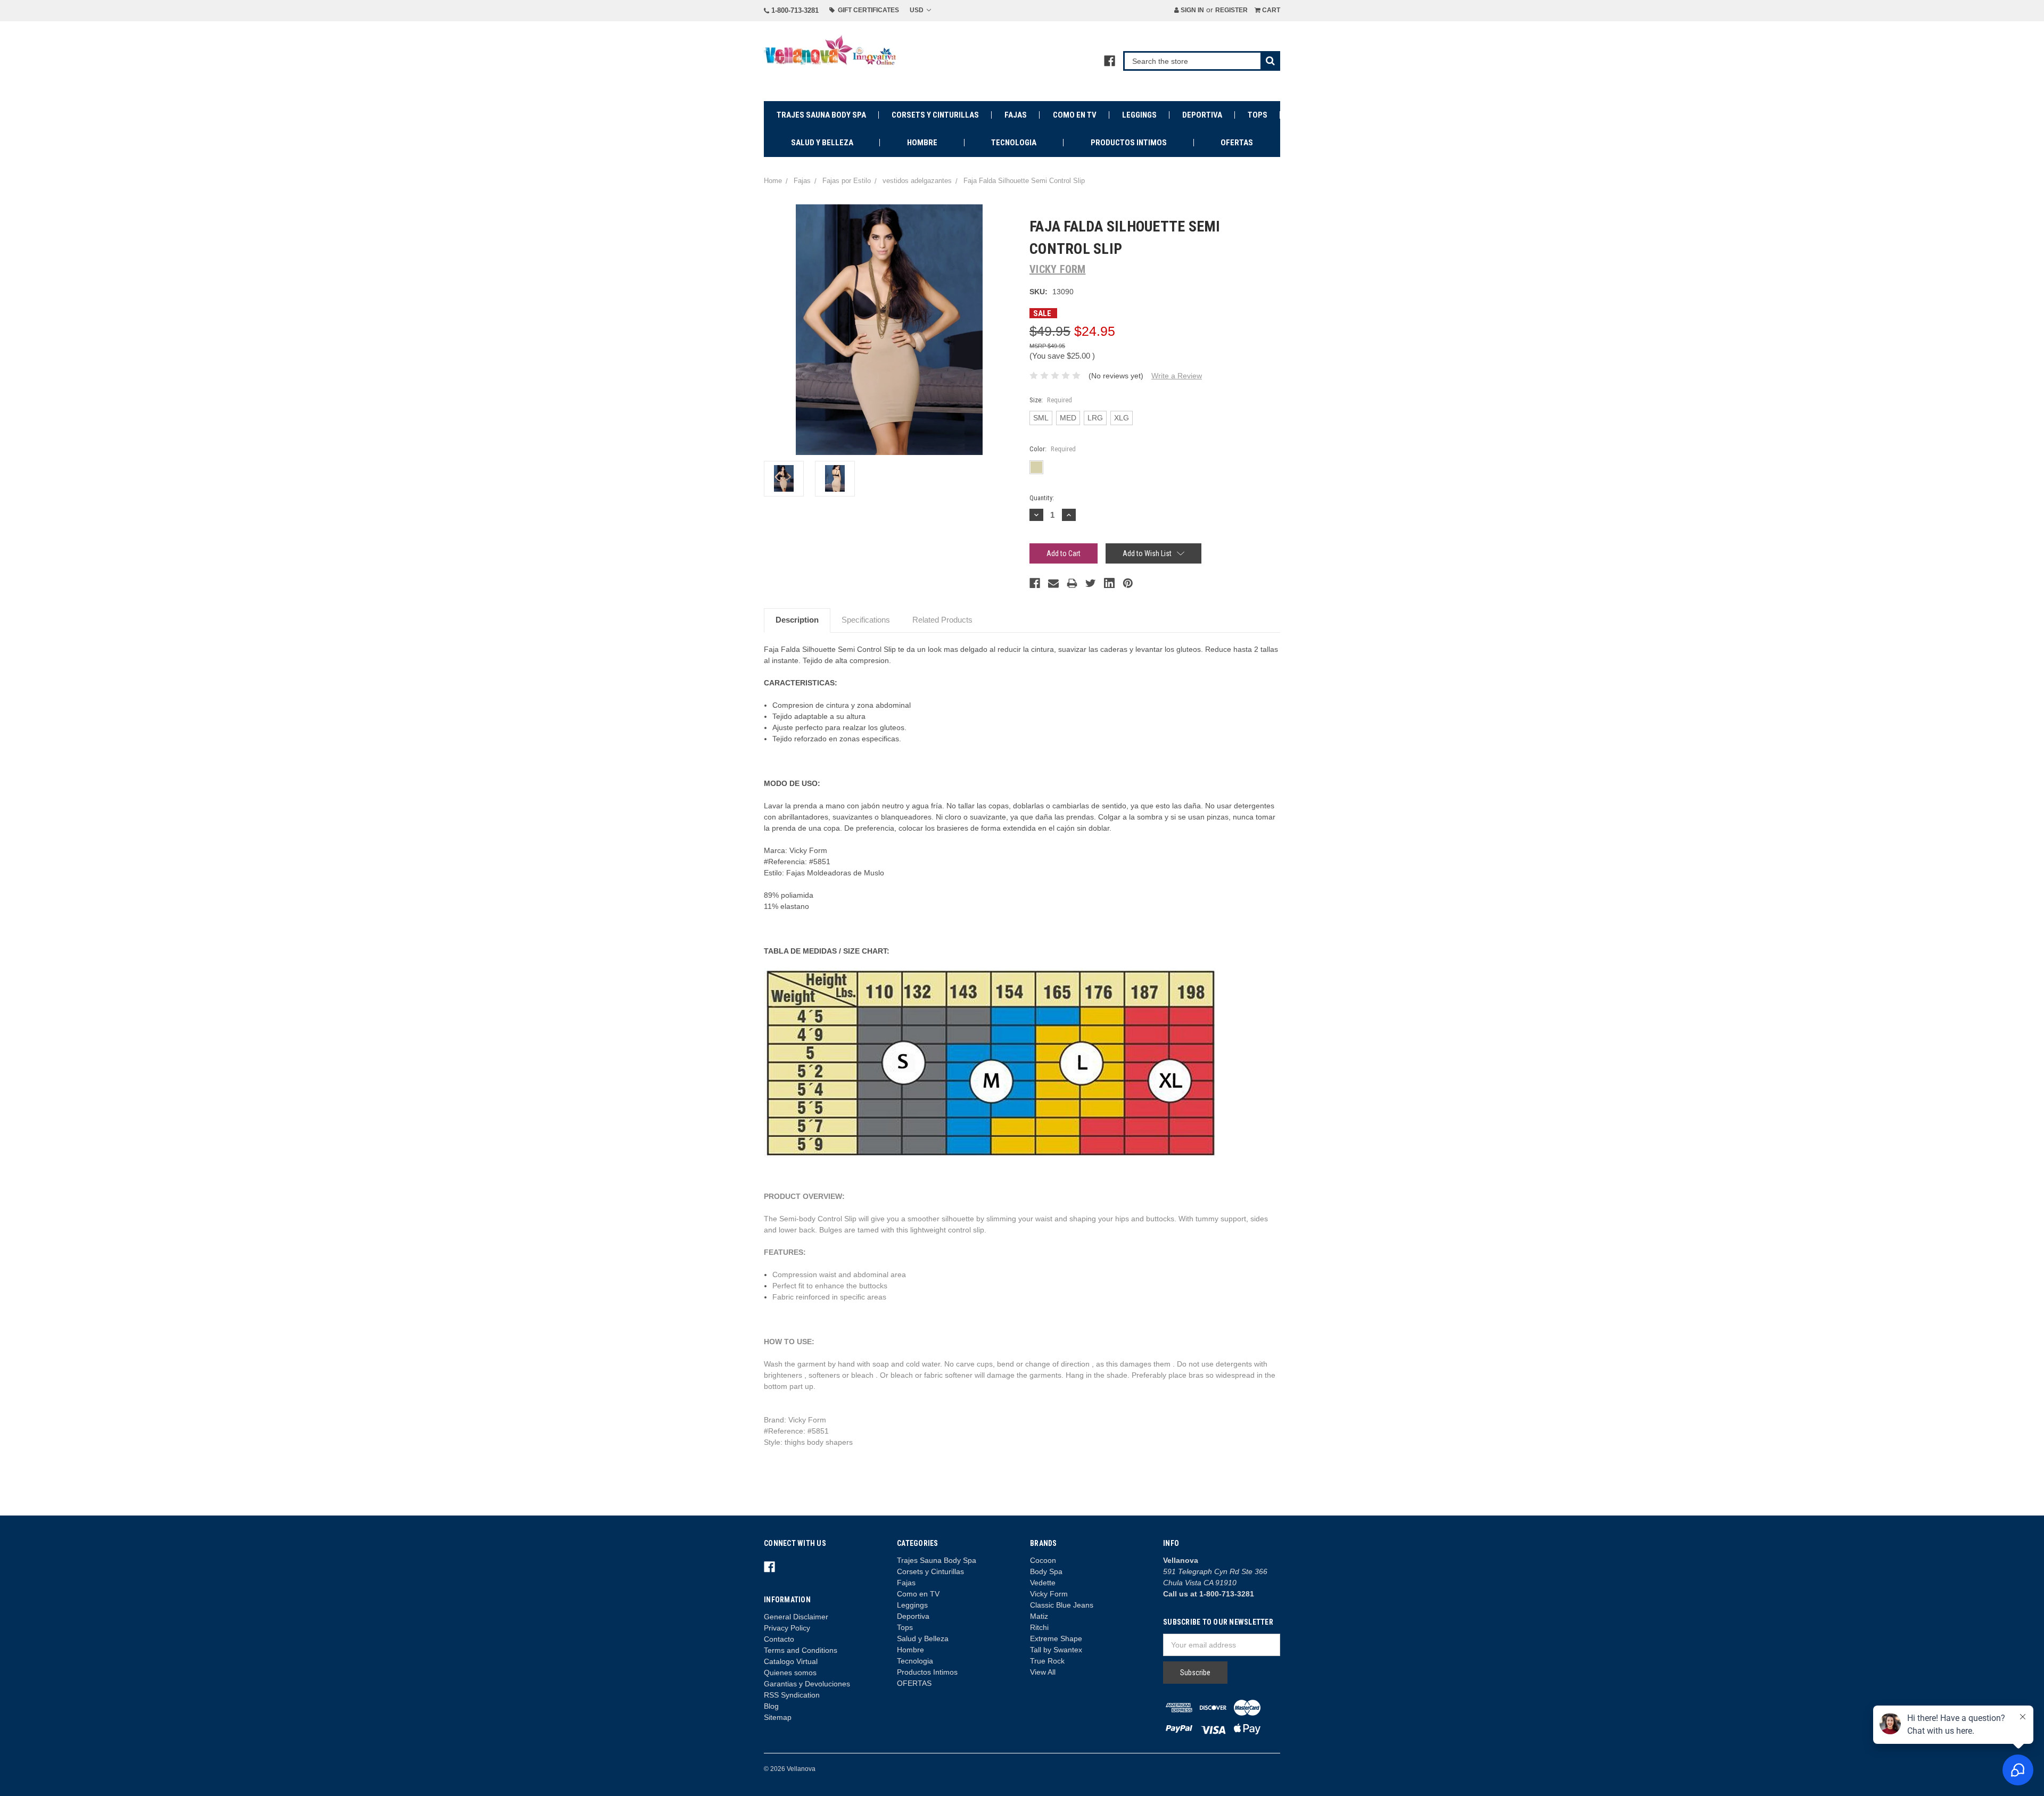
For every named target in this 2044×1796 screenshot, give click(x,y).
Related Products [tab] (942, 620)
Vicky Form (1049, 1594)
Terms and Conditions (801, 1650)
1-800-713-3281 (794, 10)
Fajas (1016, 115)
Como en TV (1075, 115)
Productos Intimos (1129, 143)
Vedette (1043, 1583)
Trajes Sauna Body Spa (821, 115)
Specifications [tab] (866, 620)
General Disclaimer (796, 1617)
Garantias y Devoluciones (807, 1684)
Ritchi (1039, 1627)
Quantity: (1042, 498)
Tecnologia (1014, 143)
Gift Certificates (867, 10)
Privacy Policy (787, 1628)
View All (1043, 1672)
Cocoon (1043, 1560)
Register (1231, 10)
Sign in (1192, 10)
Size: (1051, 400)
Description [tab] (797, 620)
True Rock (1047, 1661)
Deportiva (1202, 115)
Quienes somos (790, 1673)
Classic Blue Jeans (1062, 1605)
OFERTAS (1237, 143)
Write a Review (1177, 376)
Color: (1053, 449)
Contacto (779, 1639)
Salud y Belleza (822, 143)
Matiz (1039, 1616)
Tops (1258, 115)
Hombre (922, 143)
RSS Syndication (792, 1695)
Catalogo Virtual (791, 1661)
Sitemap (778, 1717)
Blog (771, 1706)
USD (917, 10)
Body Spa (1046, 1571)
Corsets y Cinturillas (935, 115)
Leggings (1139, 115)
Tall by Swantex (1056, 1650)
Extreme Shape (1056, 1638)
